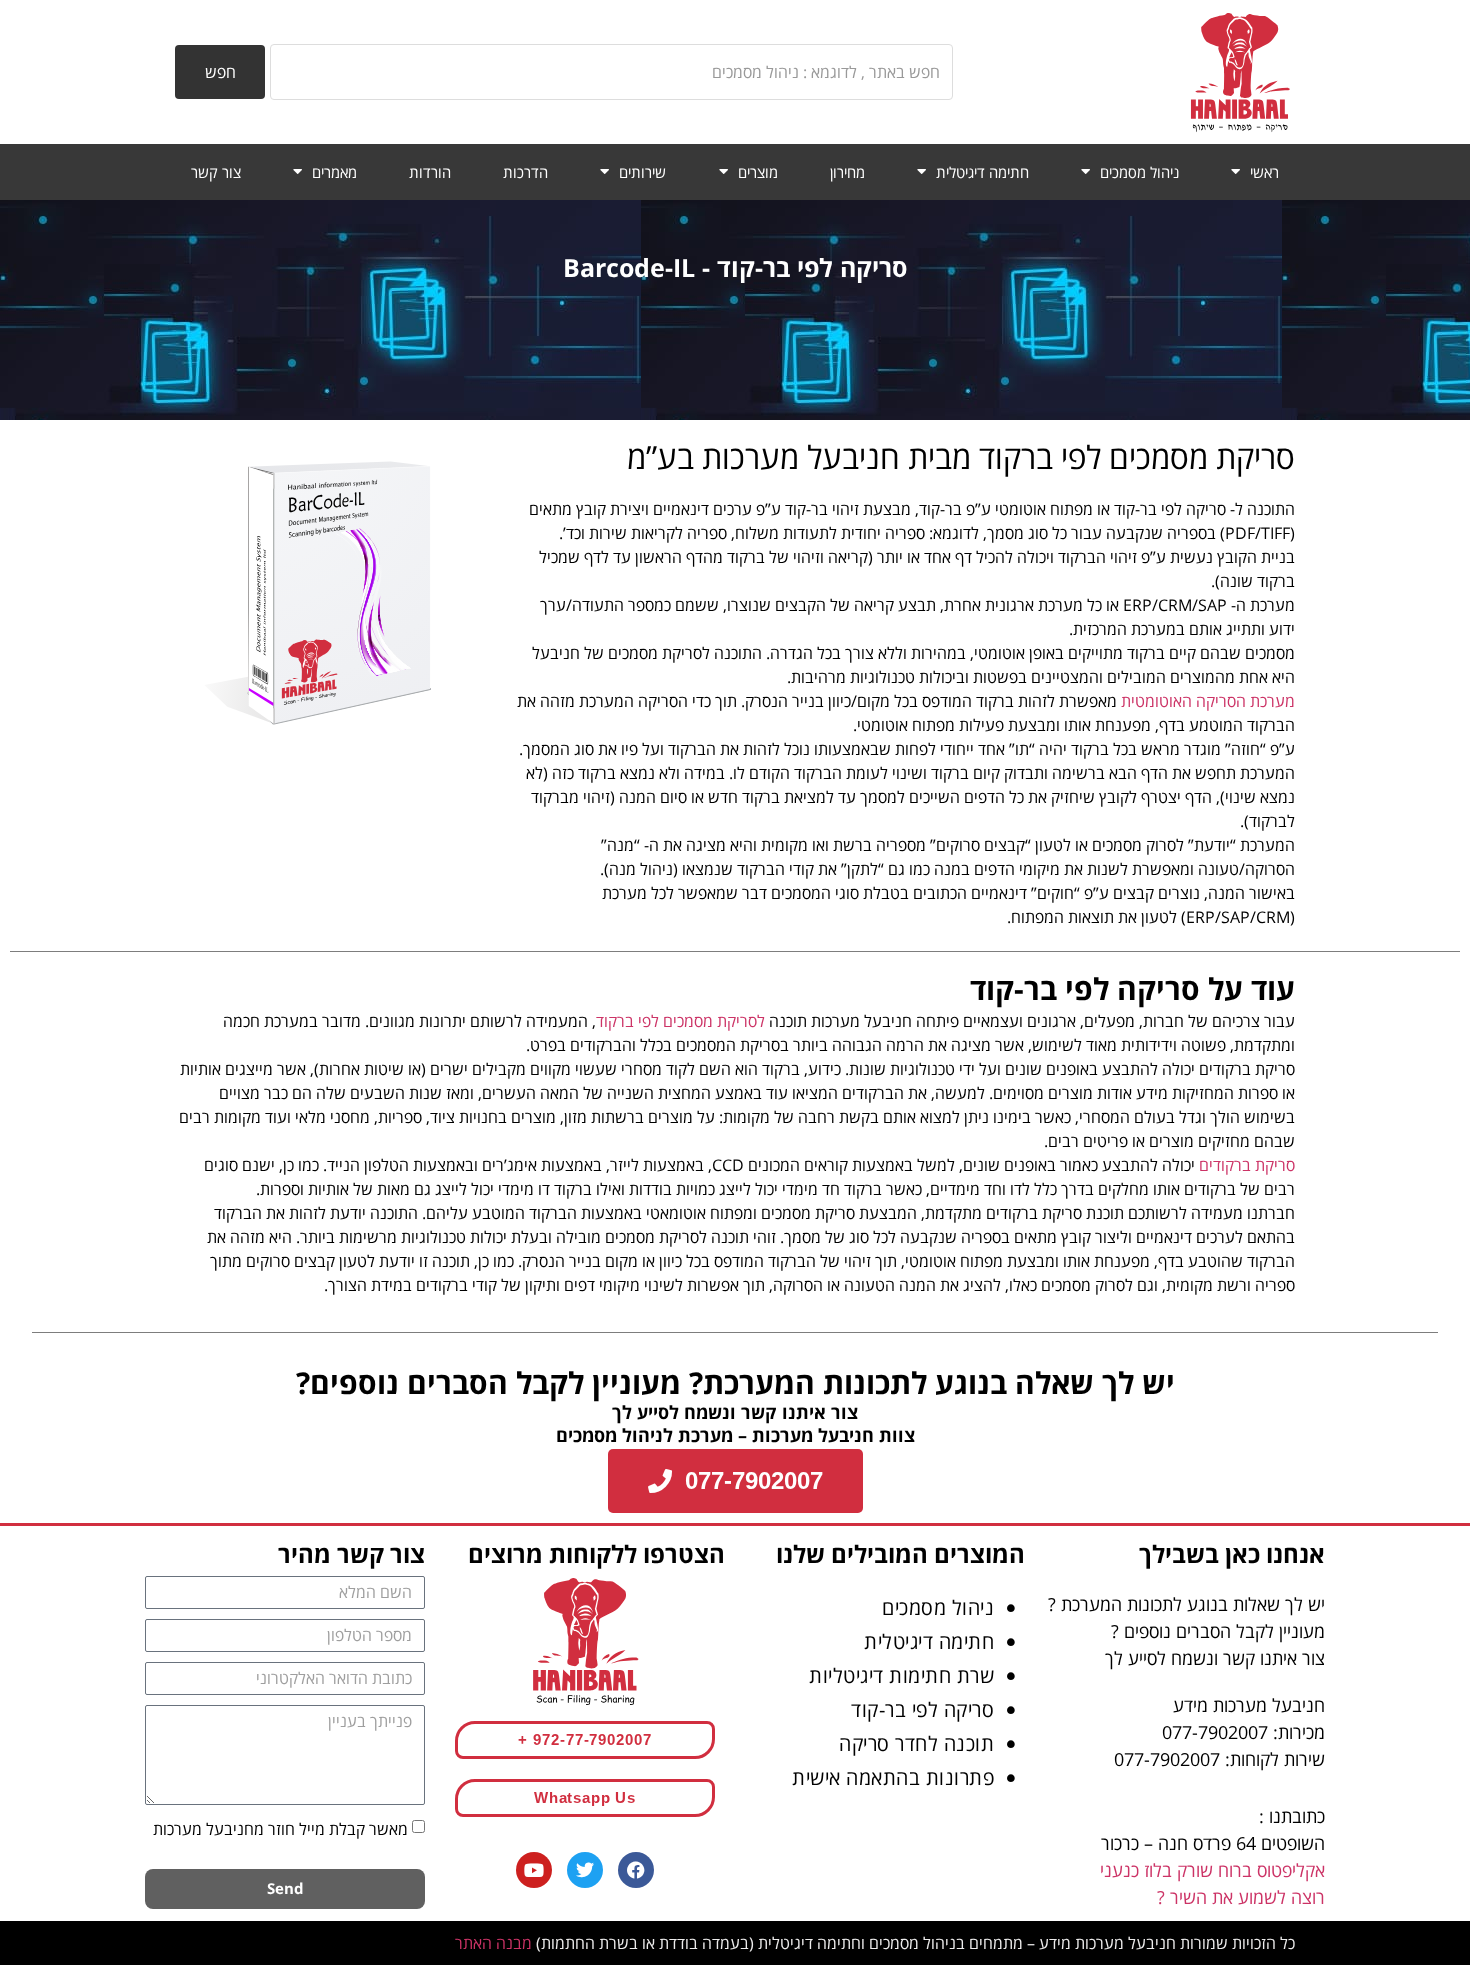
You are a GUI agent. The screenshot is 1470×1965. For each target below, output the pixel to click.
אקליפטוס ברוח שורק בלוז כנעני (1212, 1870)
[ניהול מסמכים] (885, 1608)
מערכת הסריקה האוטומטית (1208, 701)
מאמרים (334, 172)
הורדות (430, 172)
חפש (220, 72)
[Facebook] (636, 1870)
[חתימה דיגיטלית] (885, 1642)
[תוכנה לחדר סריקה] (885, 1744)
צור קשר (216, 172)
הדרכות (525, 172)
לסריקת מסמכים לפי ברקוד (680, 1021)
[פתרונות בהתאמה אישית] (885, 1778)
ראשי (1264, 172)
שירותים (642, 172)
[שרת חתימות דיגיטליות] (885, 1676)
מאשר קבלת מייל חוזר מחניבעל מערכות (280, 1828)
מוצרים (758, 172)
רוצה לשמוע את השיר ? (1241, 1897)
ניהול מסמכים (1139, 172)
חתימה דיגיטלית (982, 172)
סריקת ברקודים (1247, 1165)
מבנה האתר (493, 1943)
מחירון (847, 172)
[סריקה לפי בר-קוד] (885, 1710)
